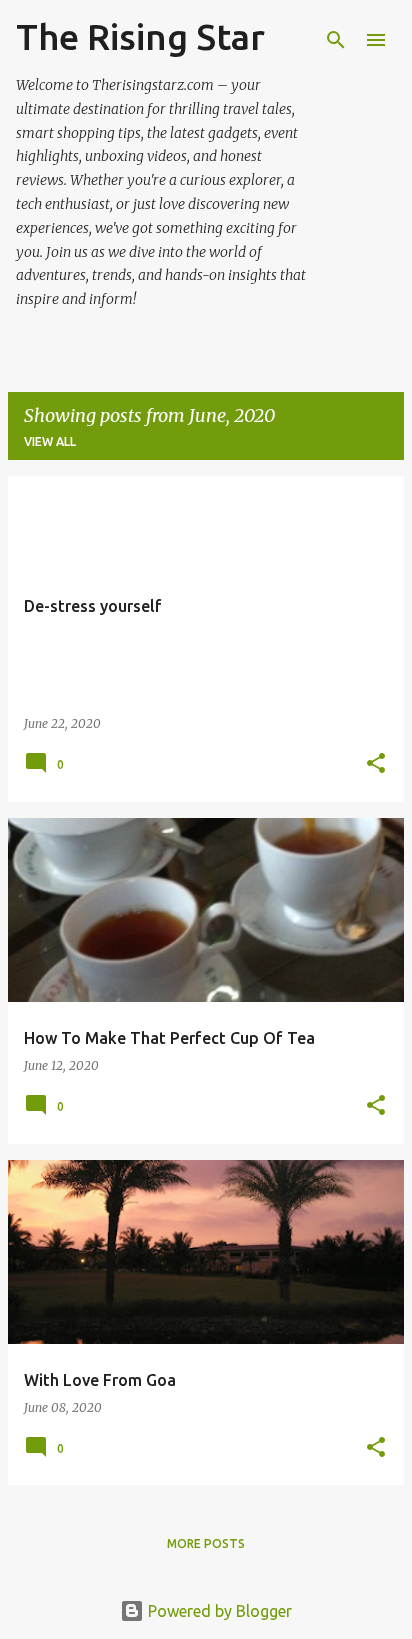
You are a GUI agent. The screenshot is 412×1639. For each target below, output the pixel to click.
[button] (376, 764)
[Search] (336, 40)
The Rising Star (140, 36)
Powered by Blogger (218, 1611)
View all (50, 441)
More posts (206, 1543)
